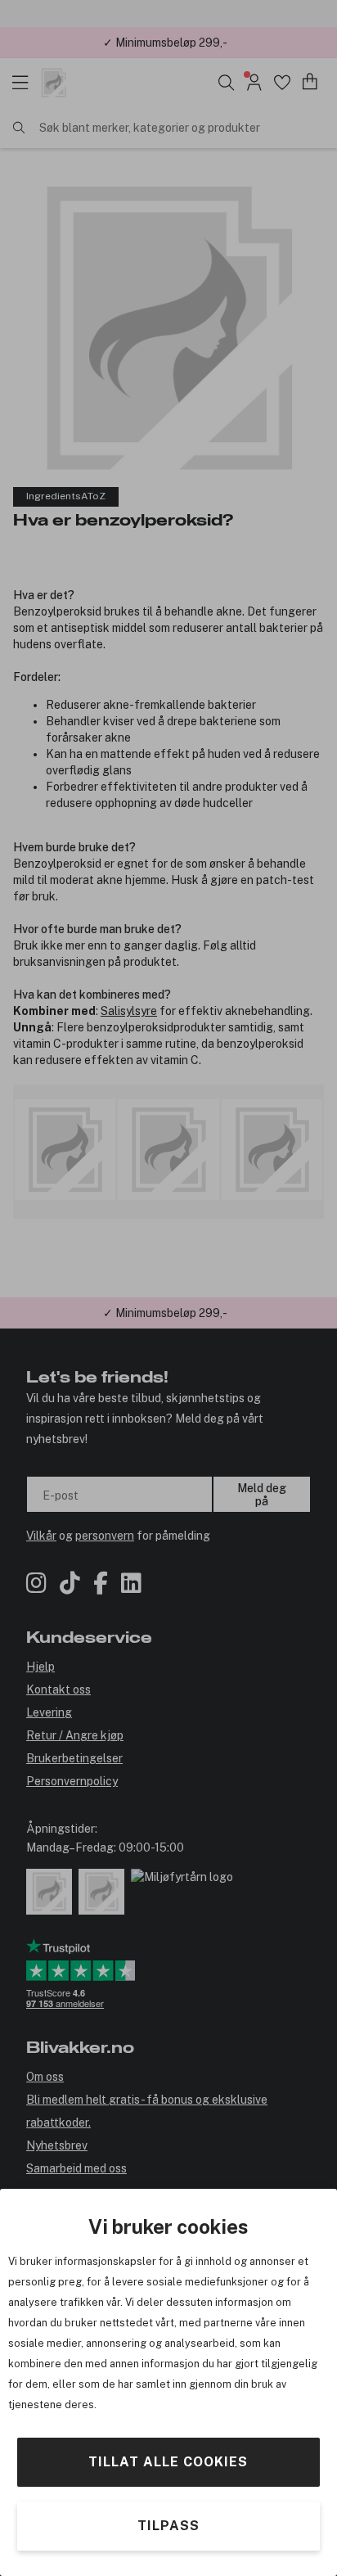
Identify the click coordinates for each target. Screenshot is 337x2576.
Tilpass (168, 2526)
